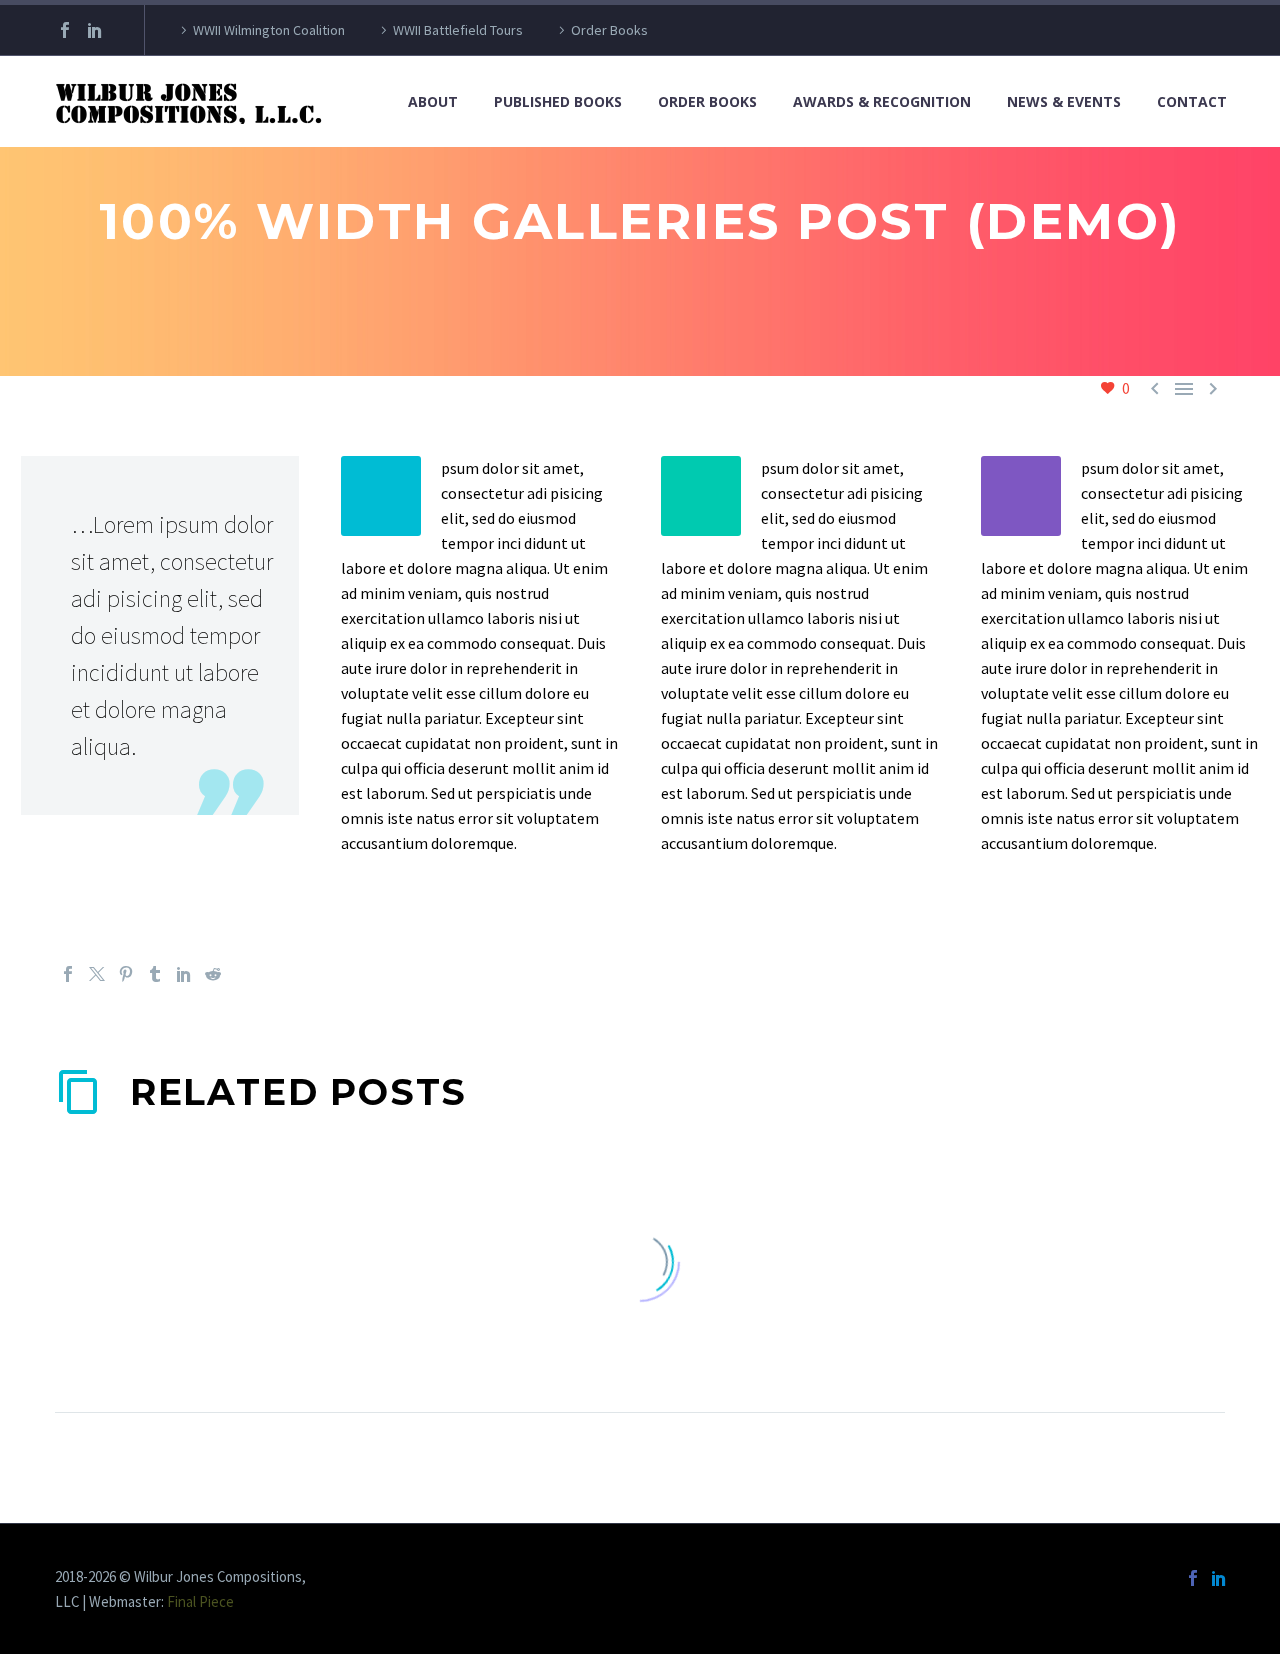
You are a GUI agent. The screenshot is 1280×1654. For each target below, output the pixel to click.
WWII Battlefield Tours (458, 30)
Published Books (558, 101)
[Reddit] (213, 974)
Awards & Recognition (882, 101)
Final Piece (200, 1601)
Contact (1192, 101)
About (433, 101)
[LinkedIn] (95, 30)
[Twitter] (97, 974)
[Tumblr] (155, 974)
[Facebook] (65, 30)
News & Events (1064, 101)
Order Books (609, 30)
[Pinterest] (126, 974)
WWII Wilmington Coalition (269, 30)
